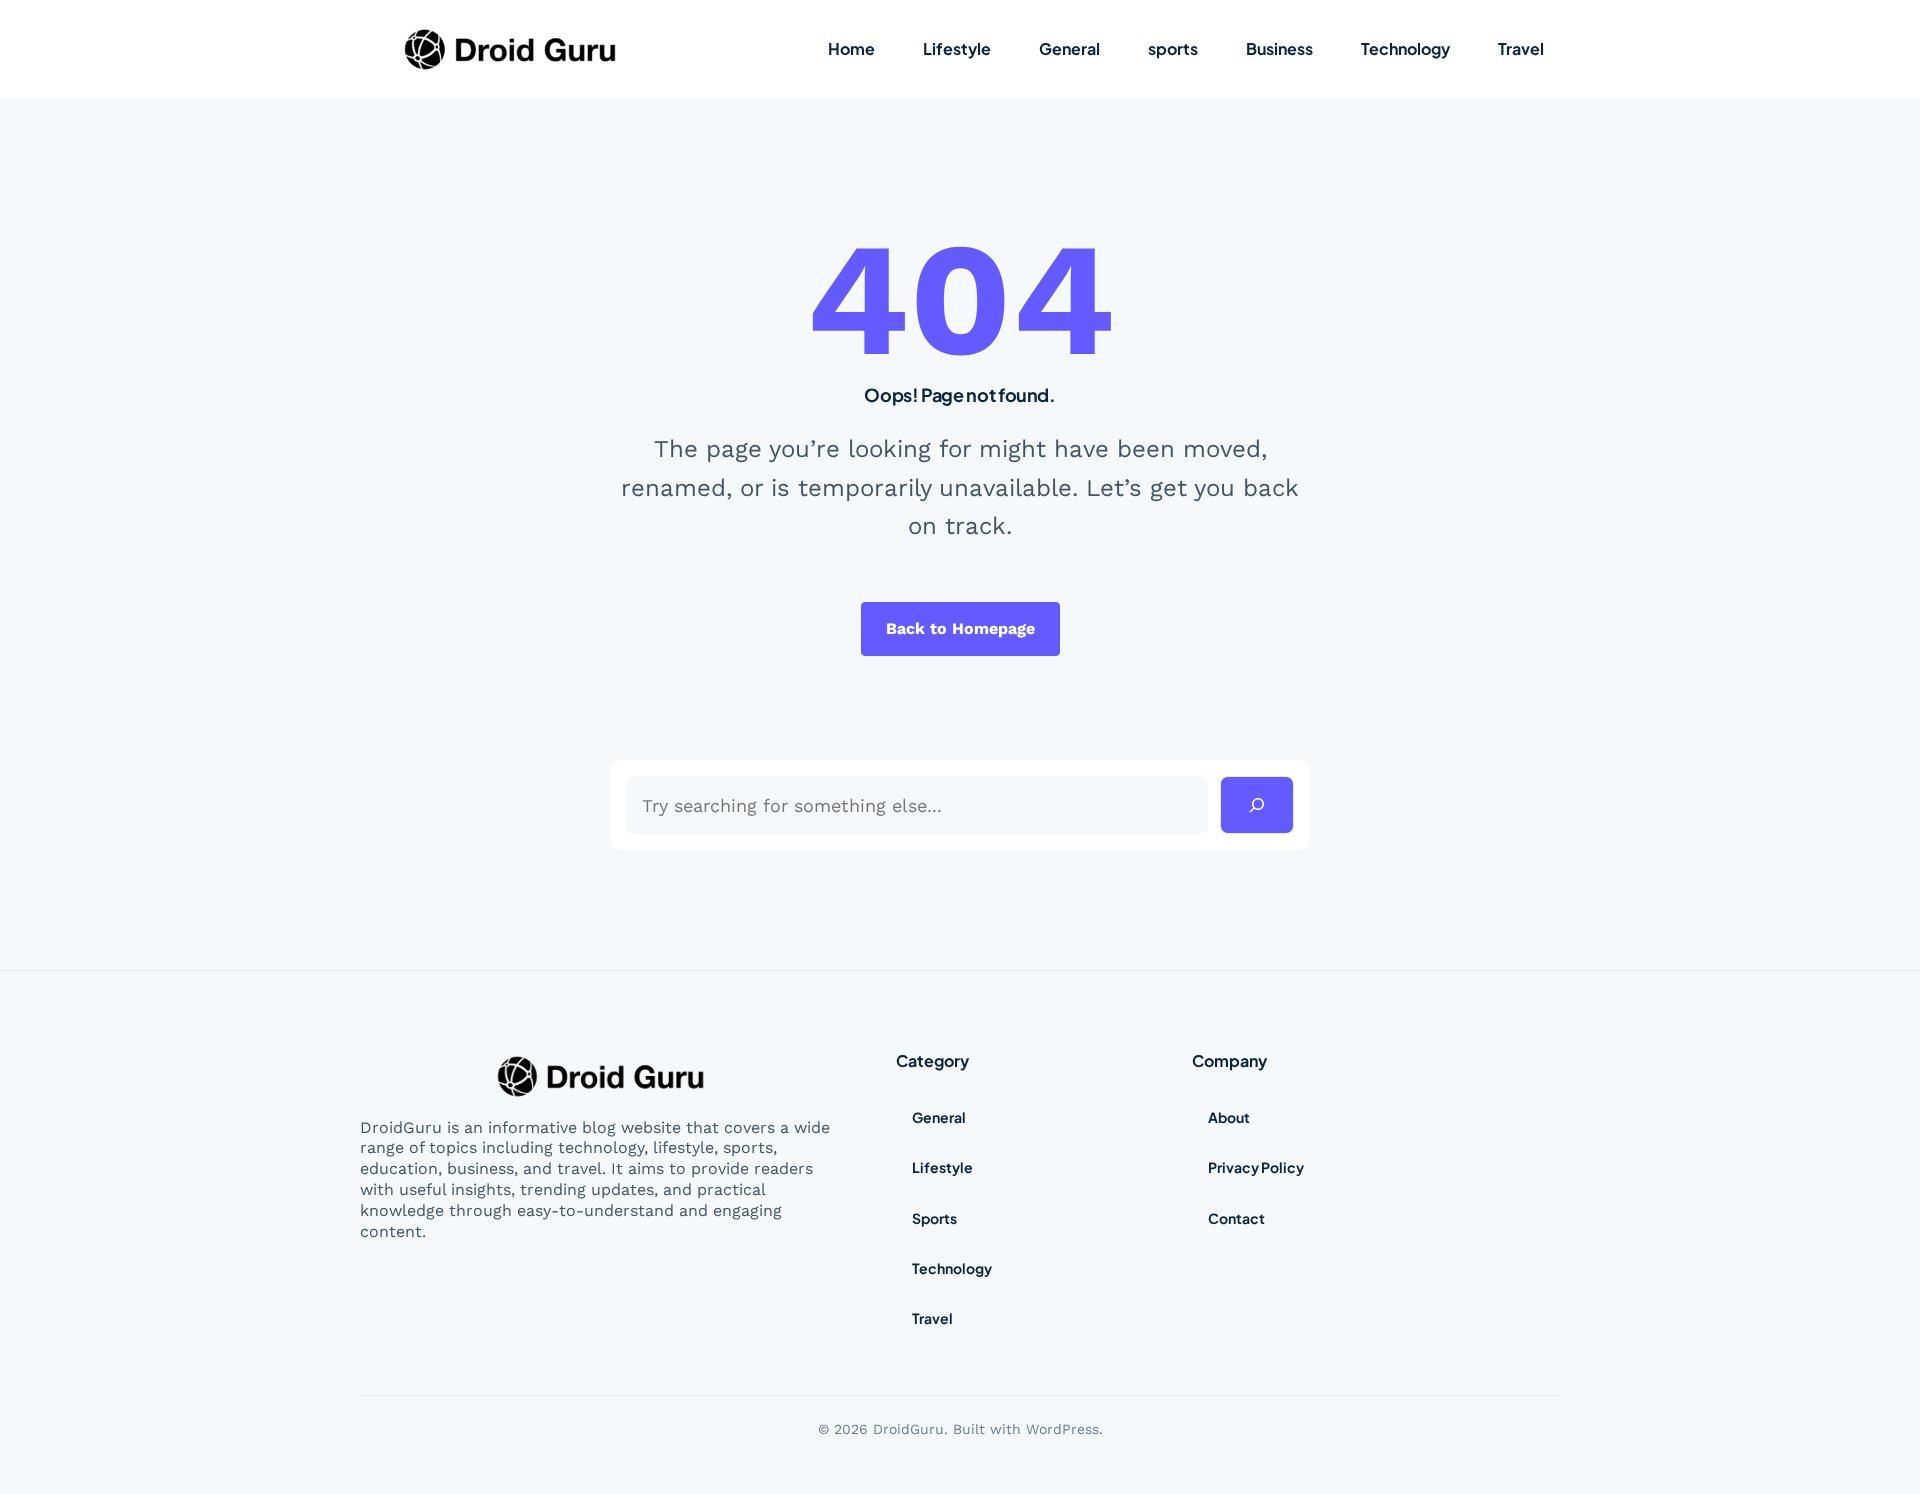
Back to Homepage (960, 628)
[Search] (1257, 805)
